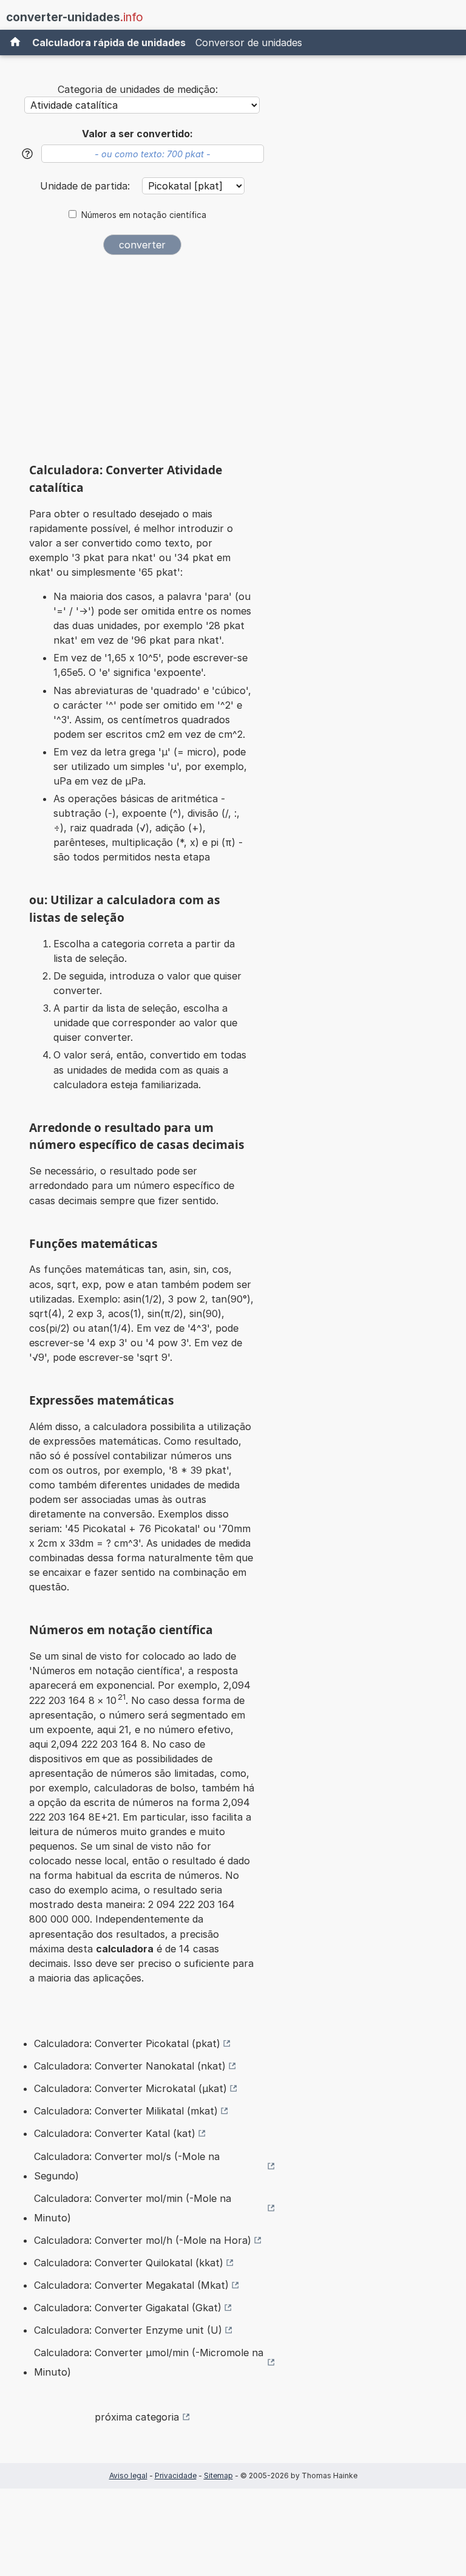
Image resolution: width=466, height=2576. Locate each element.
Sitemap (218, 2475)
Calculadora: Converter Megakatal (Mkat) (131, 2285)
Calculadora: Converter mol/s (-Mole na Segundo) (127, 2166)
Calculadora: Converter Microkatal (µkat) (130, 2088)
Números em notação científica (144, 215)
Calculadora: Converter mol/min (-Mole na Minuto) (133, 2208)
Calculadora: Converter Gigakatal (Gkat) (128, 2308)
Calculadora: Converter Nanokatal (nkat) (130, 2066)
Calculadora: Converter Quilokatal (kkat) (129, 2263)
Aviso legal (128, 2475)
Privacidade (176, 2475)
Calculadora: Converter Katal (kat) (115, 2133)
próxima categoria (137, 2417)
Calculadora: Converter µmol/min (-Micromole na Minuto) (149, 2362)
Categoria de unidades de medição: (138, 89)
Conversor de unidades (249, 43)
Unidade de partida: (86, 186)
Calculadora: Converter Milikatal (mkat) (126, 2111)
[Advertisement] (142, 358)
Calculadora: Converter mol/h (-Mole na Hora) (143, 2240)
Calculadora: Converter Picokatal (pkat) (127, 2043)
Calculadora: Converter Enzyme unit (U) (128, 2330)
